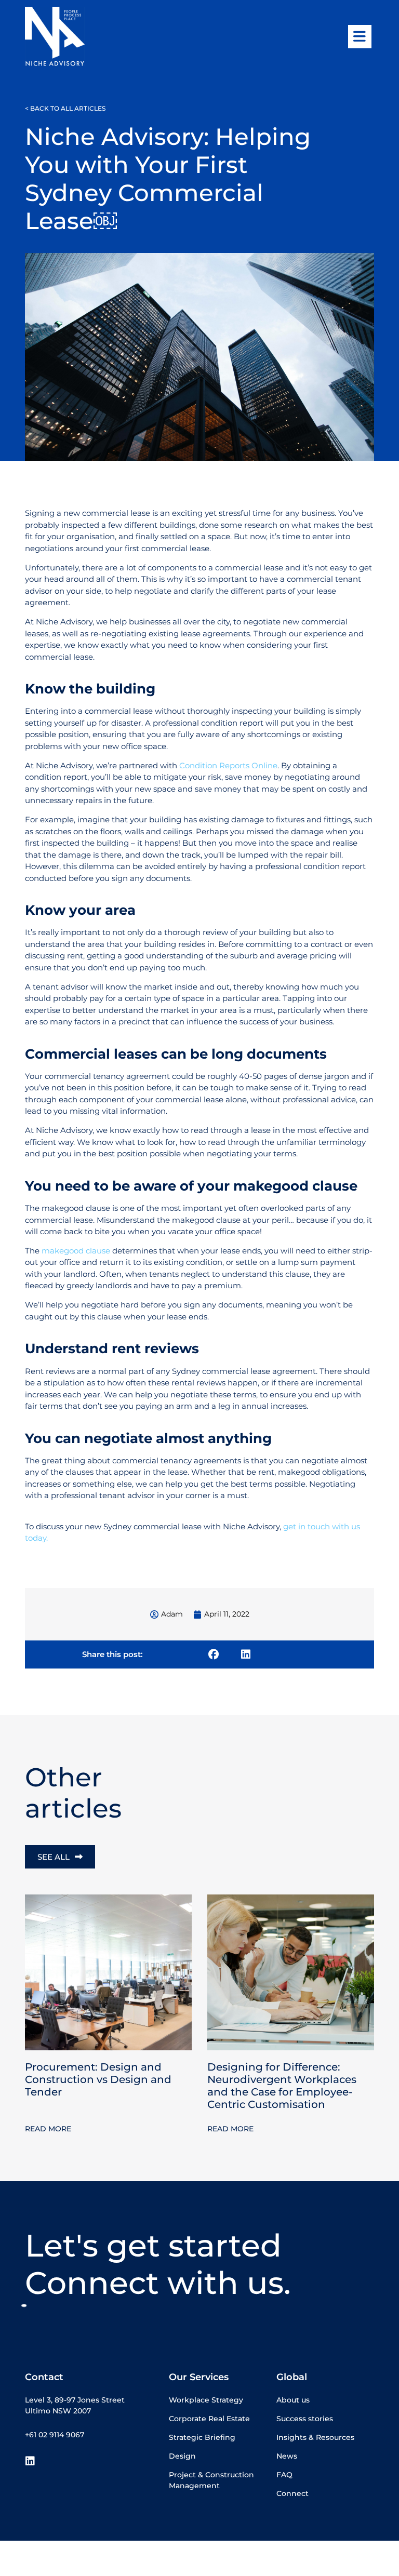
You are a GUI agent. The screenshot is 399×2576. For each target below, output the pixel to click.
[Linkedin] (30, 2461)
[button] (214, 1654)
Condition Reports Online (228, 765)
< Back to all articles (65, 108)
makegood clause (76, 1251)
